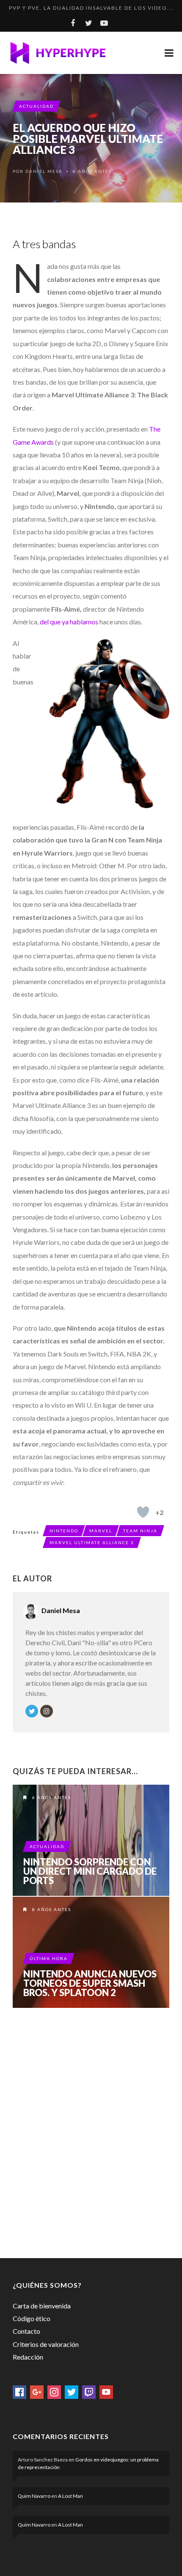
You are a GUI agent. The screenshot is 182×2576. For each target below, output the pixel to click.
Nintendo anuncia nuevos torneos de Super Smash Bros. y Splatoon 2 (90, 1983)
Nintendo (64, 1531)
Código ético (32, 2318)
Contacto (26, 2331)
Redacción (28, 2357)
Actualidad (36, 106)
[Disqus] (91, 2131)
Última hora (49, 1958)
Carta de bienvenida (42, 2306)
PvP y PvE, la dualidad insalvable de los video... (91, 8)
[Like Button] (143, 1512)
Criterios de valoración (46, 2344)
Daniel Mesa (44, 171)
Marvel (101, 1531)
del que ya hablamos (68, 622)
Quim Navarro (34, 2496)
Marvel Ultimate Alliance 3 (92, 1542)
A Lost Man (70, 2496)
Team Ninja (140, 1531)
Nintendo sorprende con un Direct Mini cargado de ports (90, 1871)
